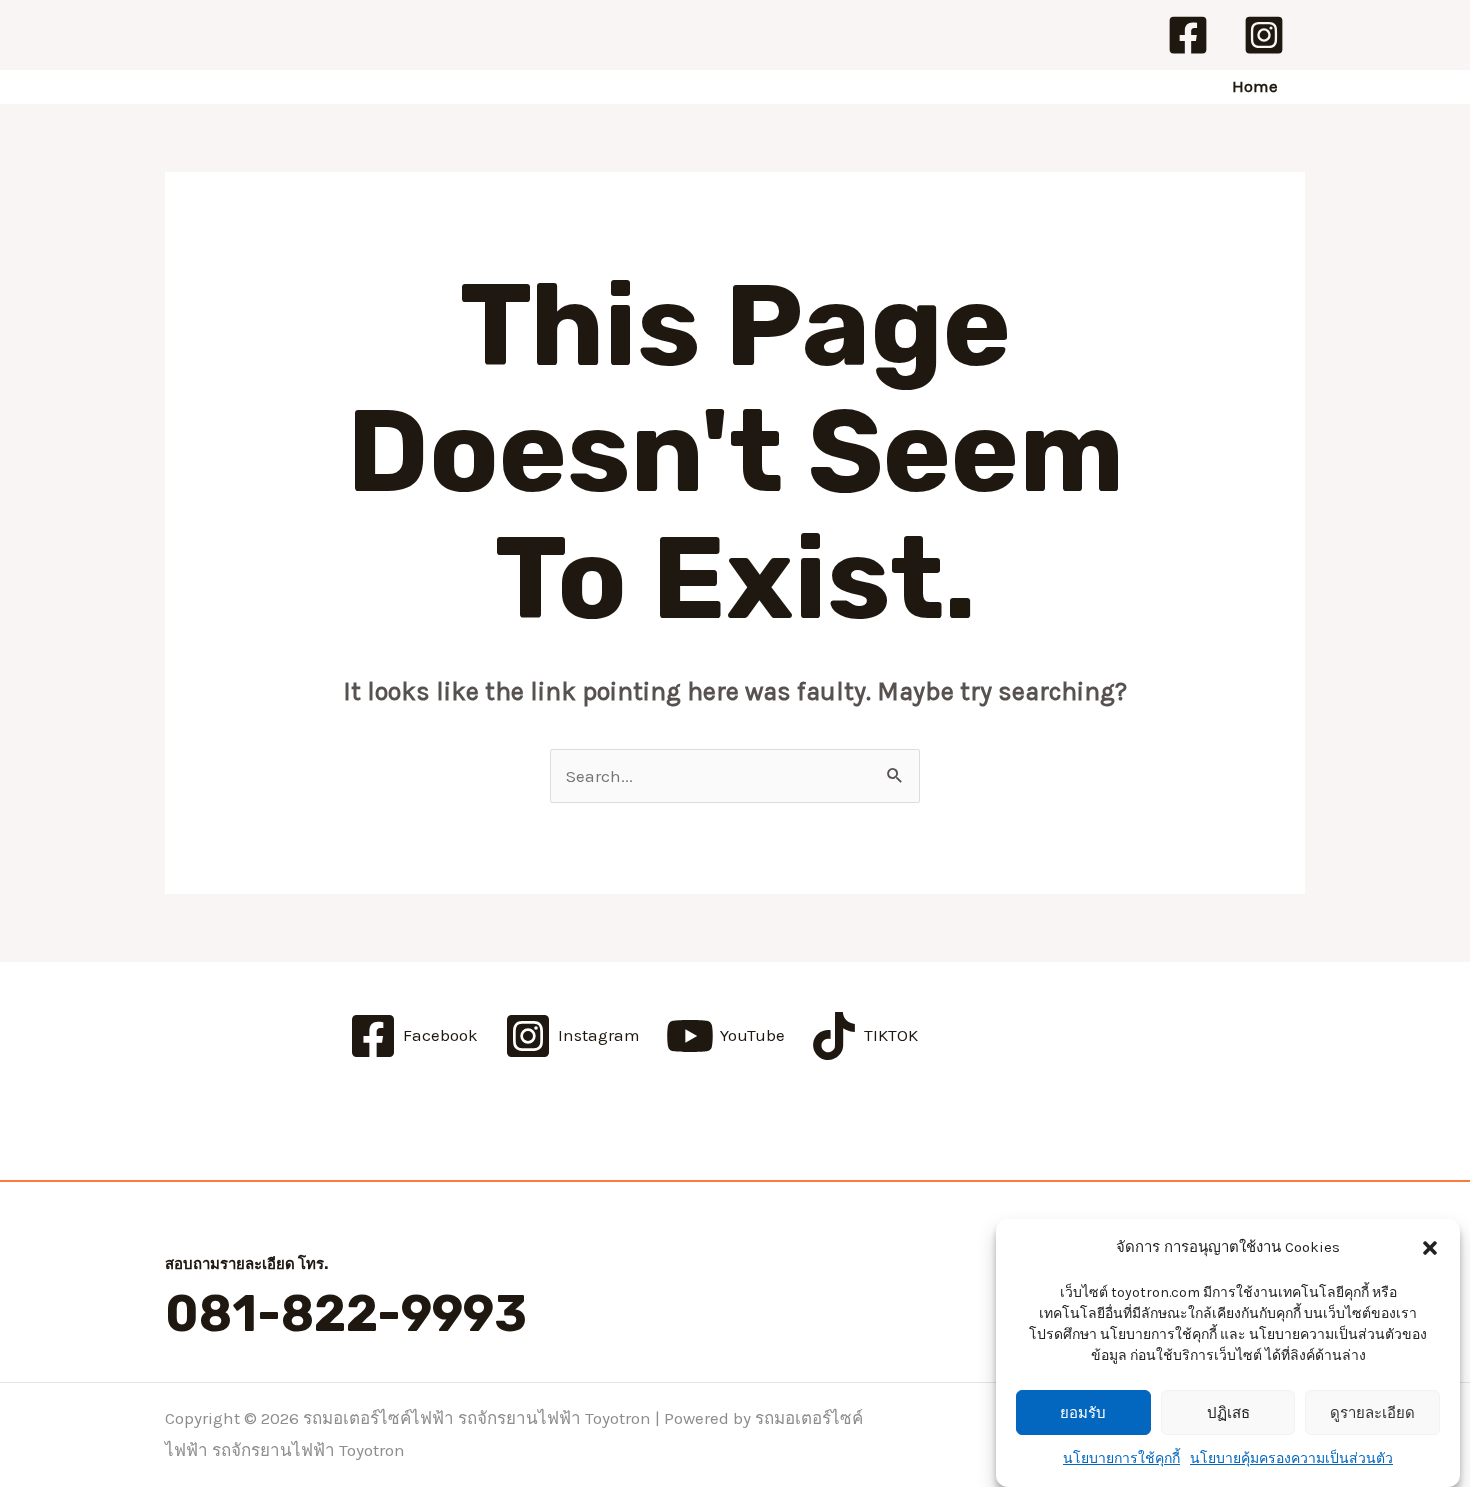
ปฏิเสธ (1228, 1414)
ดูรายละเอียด (1372, 1414)
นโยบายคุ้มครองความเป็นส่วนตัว (1291, 1458)
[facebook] (1191, 35)
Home (1255, 86)
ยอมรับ (1083, 1414)
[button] (1430, 1248)
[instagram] (1267, 35)
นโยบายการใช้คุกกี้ (1121, 1458)
